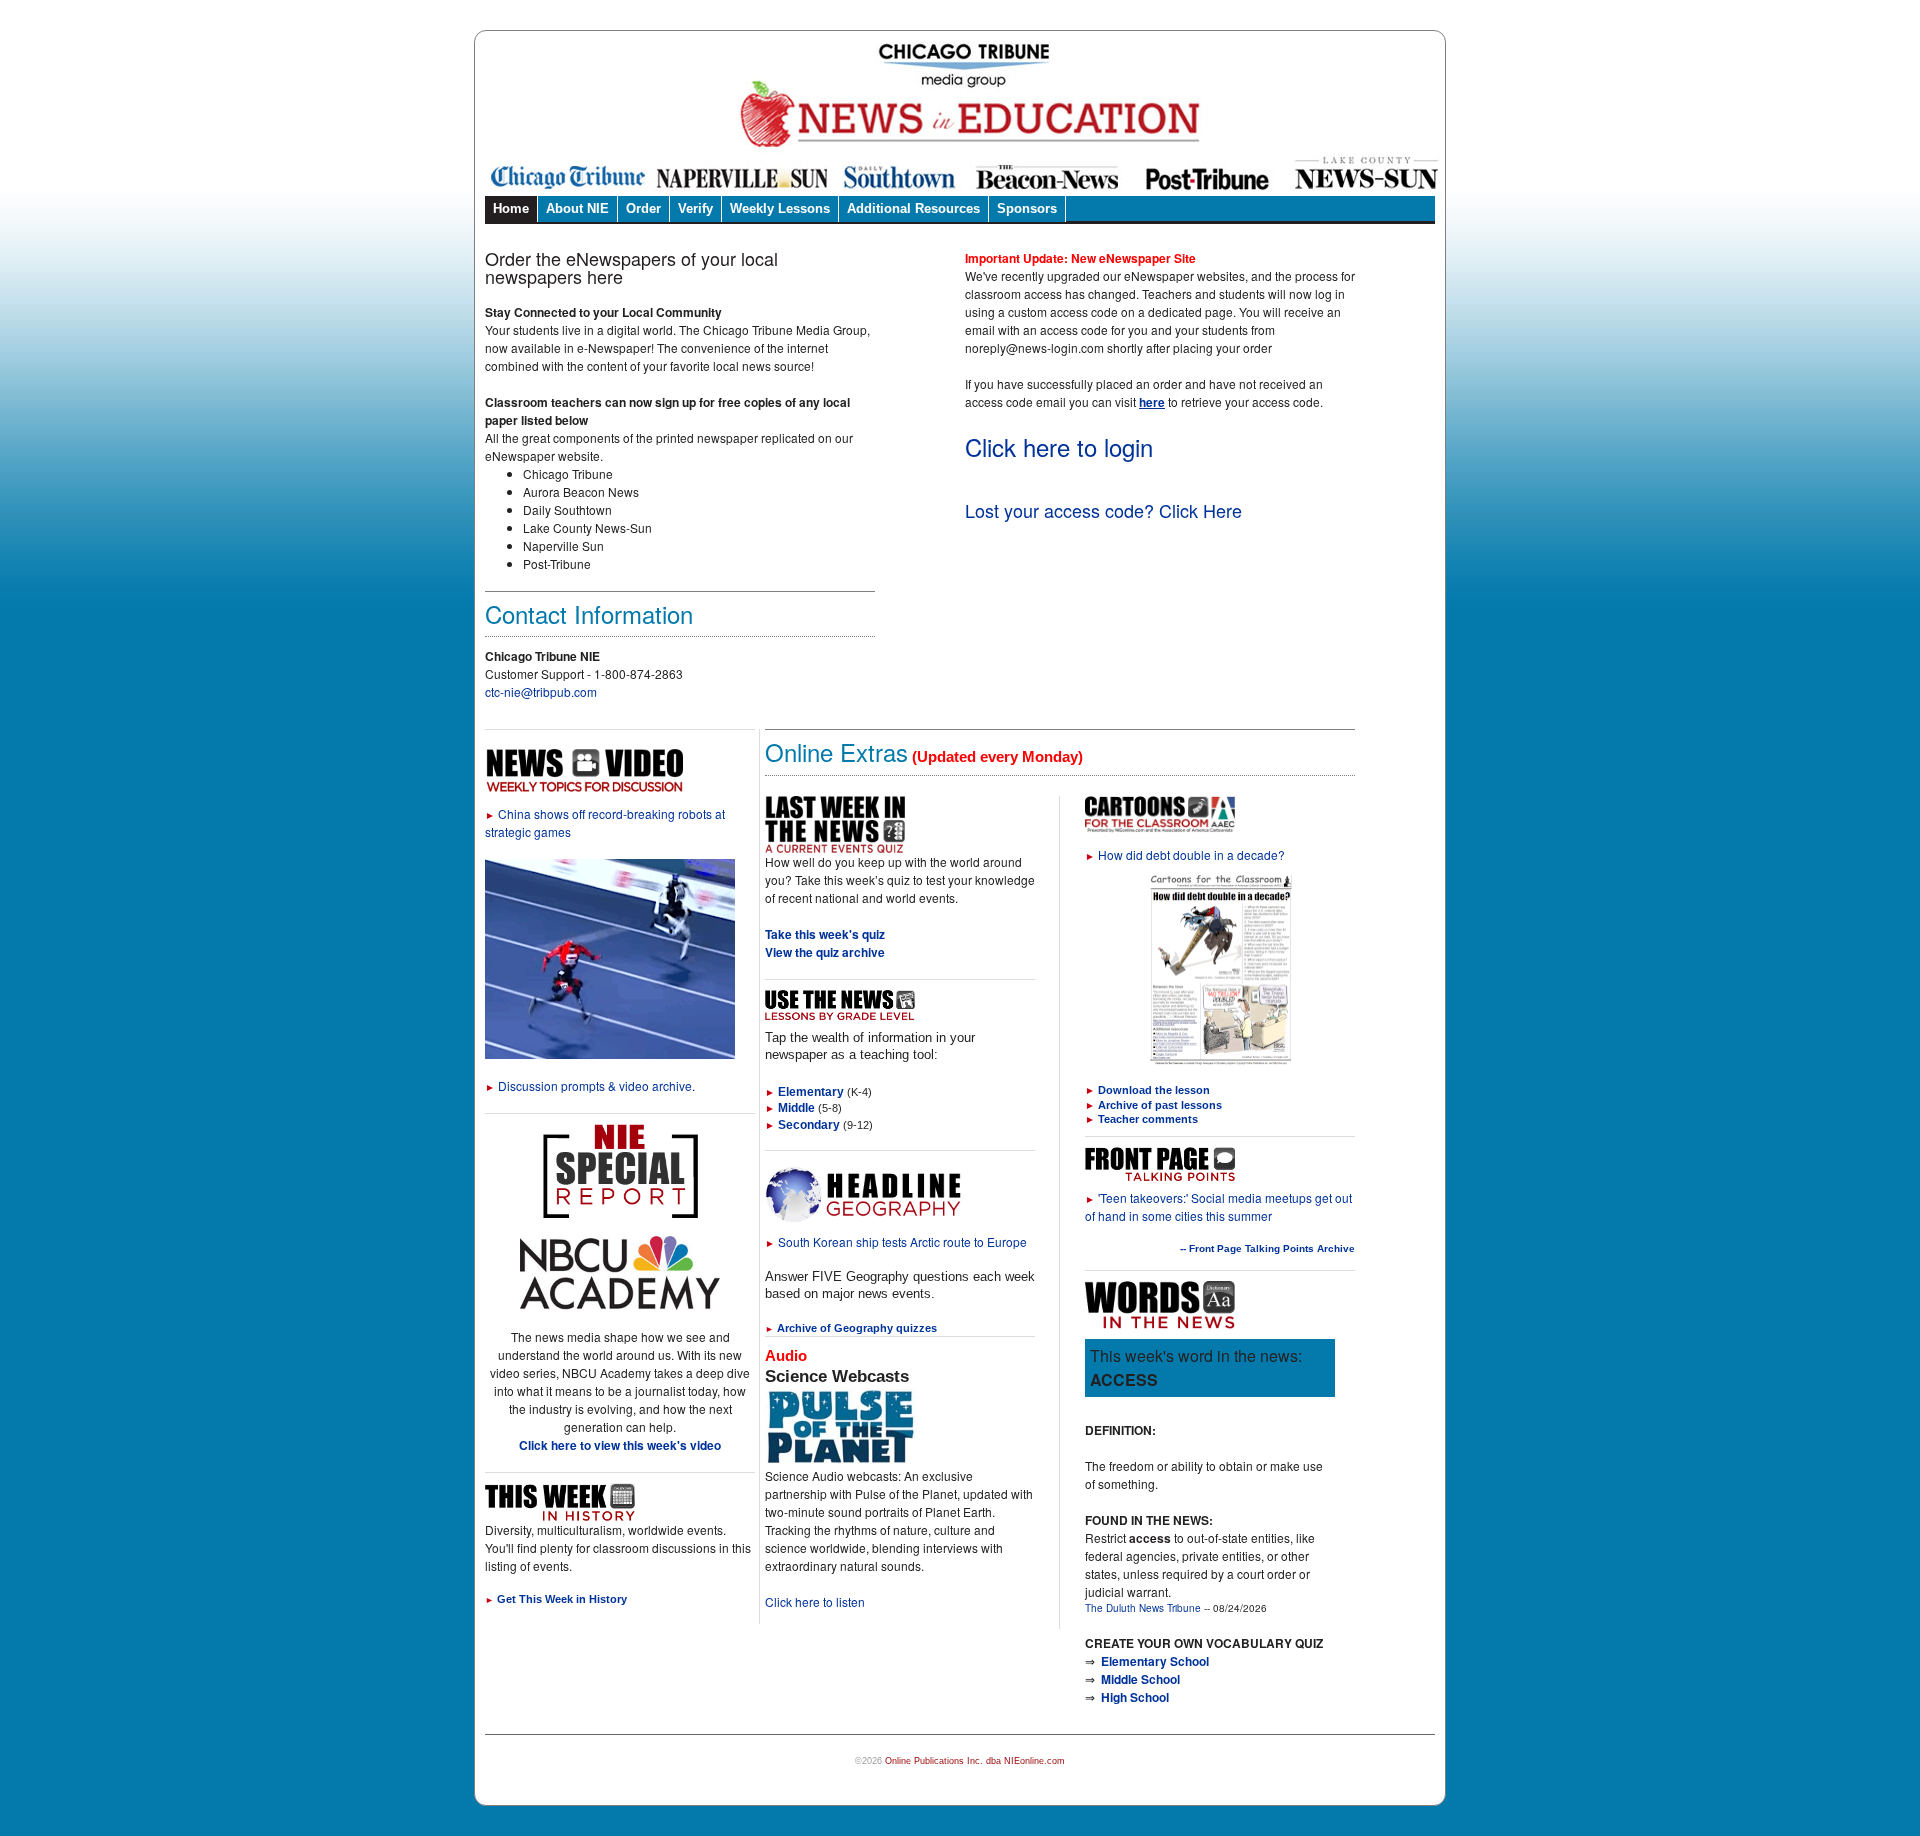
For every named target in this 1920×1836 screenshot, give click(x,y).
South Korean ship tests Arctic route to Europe (896, 1241)
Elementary (804, 1092)
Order (643, 208)
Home (511, 208)
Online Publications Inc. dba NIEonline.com (975, 1761)
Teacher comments (1148, 1119)
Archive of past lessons (1160, 1105)
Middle (790, 1108)
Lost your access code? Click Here (1103, 510)
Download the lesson (1154, 1090)
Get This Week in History (556, 1599)
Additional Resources (913, 208)
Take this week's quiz (825, 934)
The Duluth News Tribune (1143, 1608)
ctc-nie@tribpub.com (541, 691)
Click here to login (1059, 446)
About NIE (577, 208)
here (1152, 402)
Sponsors (1027, 208)
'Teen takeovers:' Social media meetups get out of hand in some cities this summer (1218, 1206)
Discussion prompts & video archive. (590, 1085)
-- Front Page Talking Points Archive (1267, 1248)
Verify (695, 208)
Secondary (802, 1125)
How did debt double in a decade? (1185, 854)
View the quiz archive (825, 952)
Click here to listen (815, 1601)
